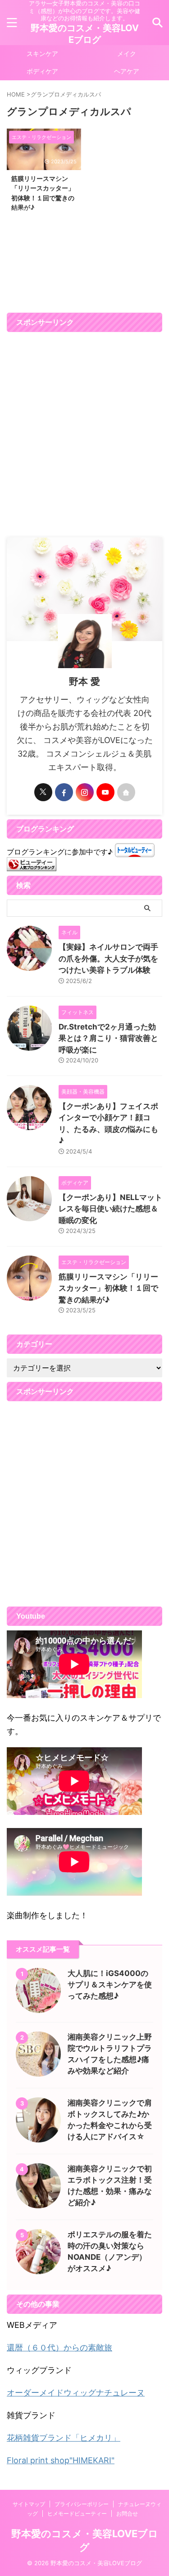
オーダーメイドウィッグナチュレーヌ (76, 2393)
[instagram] (85, 792)
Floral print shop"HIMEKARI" (61, 2460)
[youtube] (105, 792)
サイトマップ (29, 2504)
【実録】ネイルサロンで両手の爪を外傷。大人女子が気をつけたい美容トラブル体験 (108, 958)
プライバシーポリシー (82, 2504)
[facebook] (64, 792)
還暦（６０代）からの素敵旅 (59, 2347)
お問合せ (127, 2514)
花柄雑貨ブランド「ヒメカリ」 (64, 2438)
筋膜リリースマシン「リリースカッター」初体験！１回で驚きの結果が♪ (108, 1288)
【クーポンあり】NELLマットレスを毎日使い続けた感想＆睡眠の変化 (110, 1209)
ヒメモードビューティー (77, 2514)
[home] (126, 792)
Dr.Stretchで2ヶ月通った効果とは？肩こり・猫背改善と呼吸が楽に (108, 1038)
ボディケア (42, 71)
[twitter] (43, 792)
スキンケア (42, 53)
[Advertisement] (84, 435)
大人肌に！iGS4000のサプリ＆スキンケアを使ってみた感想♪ (110, 1985)
